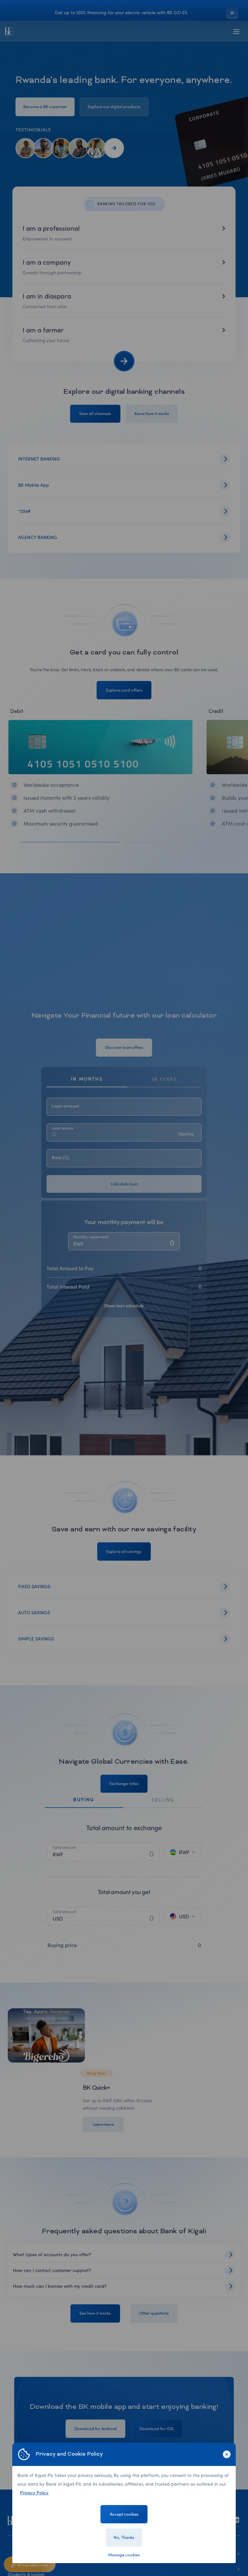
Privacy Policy (34, 2493)
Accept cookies (124, 2514)
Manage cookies (124, 2555)
